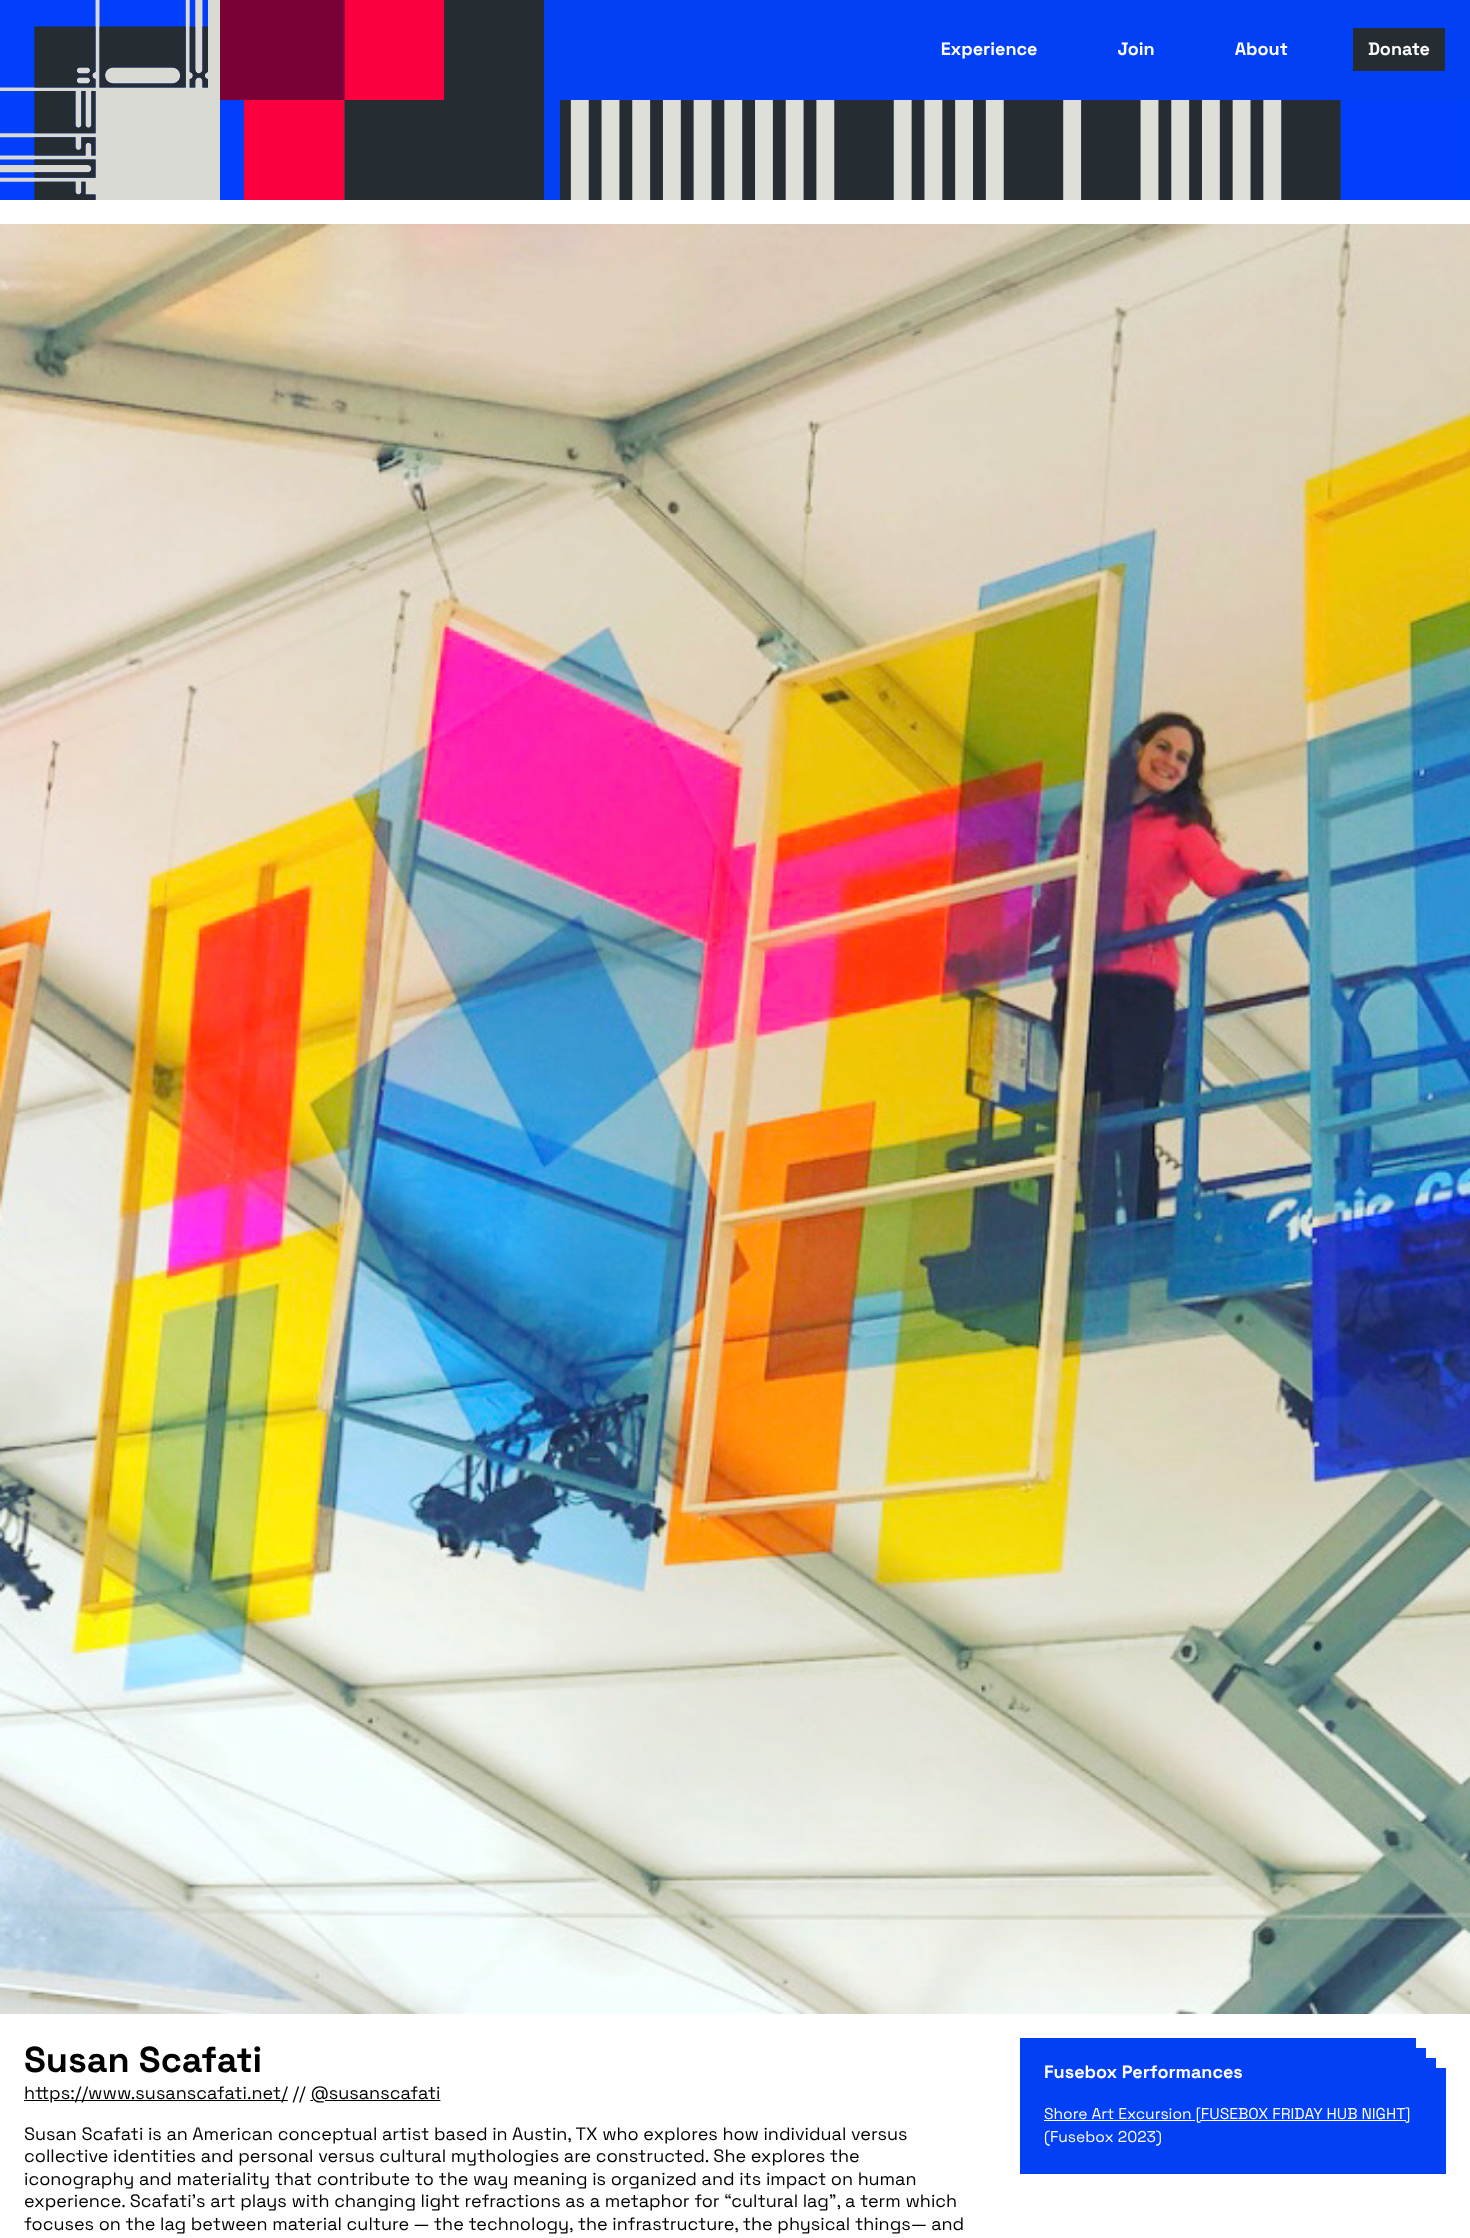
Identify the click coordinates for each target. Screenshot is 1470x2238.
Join (1135, 49)
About (1261, 49)
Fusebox (110, 100)
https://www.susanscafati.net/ (156, 2094)
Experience (989, 49)
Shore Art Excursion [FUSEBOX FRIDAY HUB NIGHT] (1227, 2114)
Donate (1399, 49)
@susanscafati (375, 2094)
